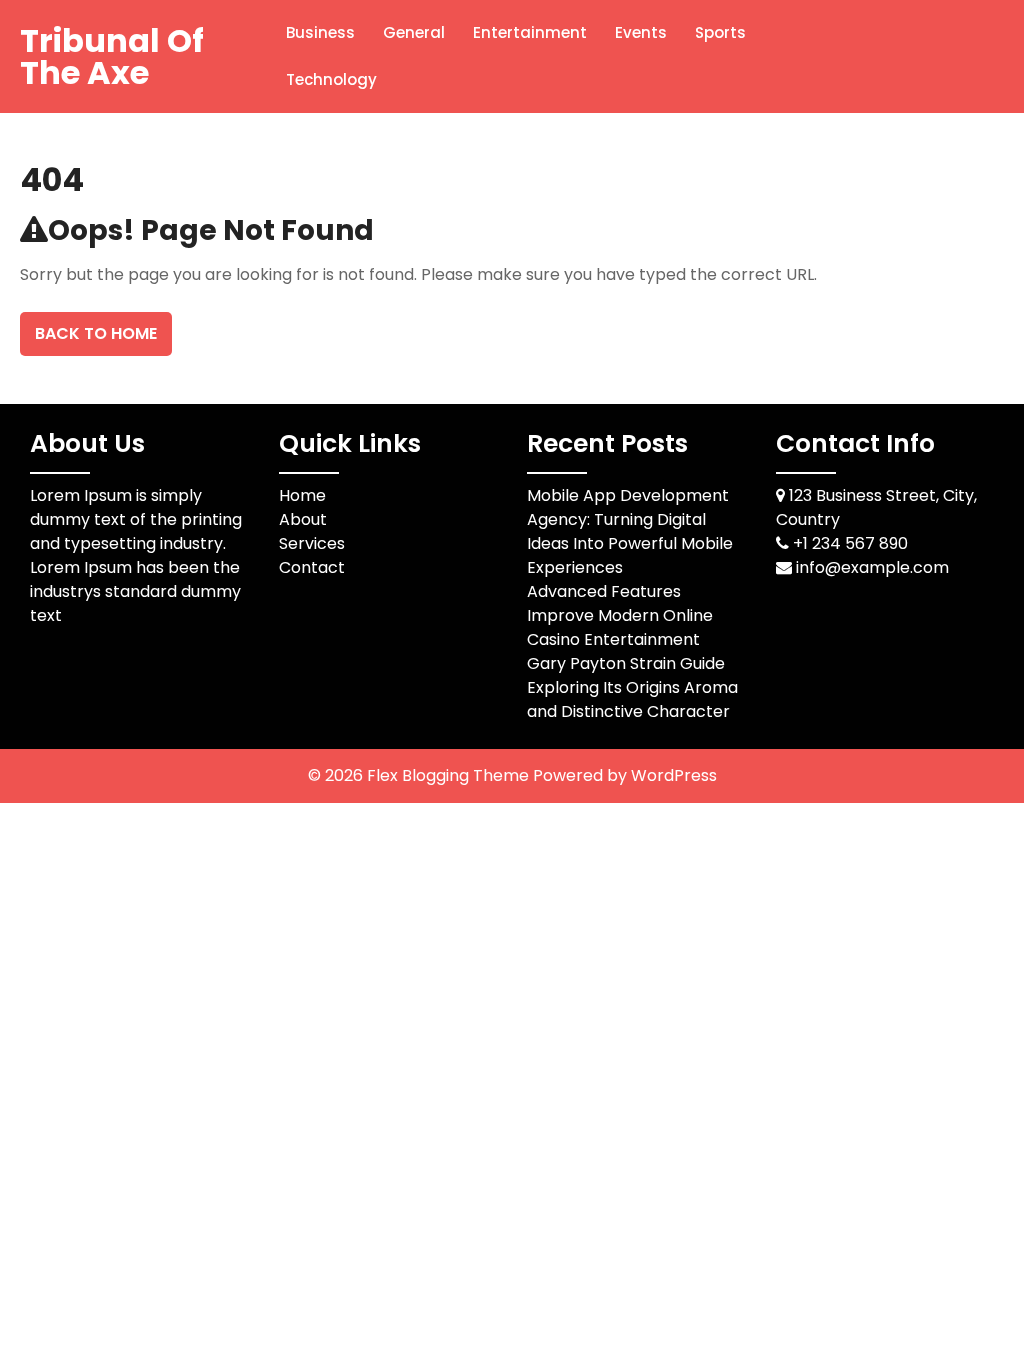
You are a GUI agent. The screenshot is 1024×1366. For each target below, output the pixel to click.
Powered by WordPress (625, 775)
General (414, 32)
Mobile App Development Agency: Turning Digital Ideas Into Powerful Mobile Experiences (630, 531)
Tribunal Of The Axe (112, 56)
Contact (312, 567)
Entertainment (530, 32)
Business (320, 32)
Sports (720, 32)
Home (302, 495)
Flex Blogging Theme (450, 775)
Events (641, 32)
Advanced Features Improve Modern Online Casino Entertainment (620, 615)
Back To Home (96, 333)
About (303, 519)
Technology (331, 79)
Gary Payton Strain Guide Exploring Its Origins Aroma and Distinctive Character (632, 687)
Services (312, 543)
